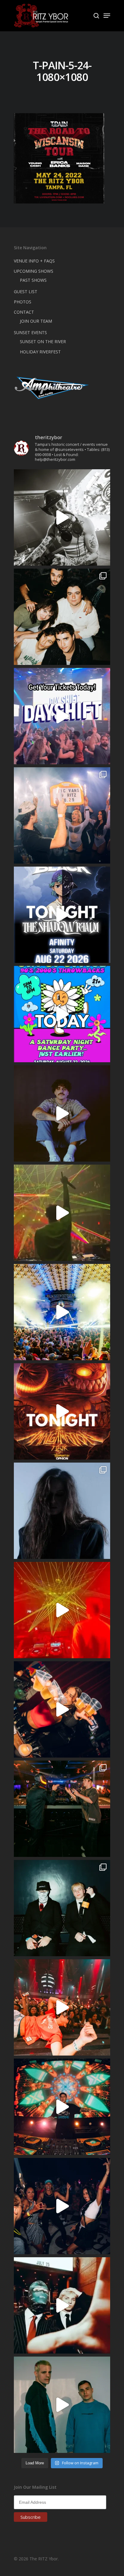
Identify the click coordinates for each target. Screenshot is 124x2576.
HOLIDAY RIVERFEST (40, 352)
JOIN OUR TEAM (36, 321)
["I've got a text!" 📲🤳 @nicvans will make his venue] (62, 2007)
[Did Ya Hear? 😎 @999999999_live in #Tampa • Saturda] (62, 2405)
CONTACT (24, 312)
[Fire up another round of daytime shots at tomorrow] (62, 1312)
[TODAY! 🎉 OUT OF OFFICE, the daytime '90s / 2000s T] (62, 1014)
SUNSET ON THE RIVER (43, 341)
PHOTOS (23, 302)
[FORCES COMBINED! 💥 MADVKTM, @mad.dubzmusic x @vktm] (62, 1908)
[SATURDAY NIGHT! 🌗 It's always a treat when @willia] (62, 2107)
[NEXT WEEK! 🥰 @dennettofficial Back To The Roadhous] (62, 1113)
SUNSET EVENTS (30, 332)
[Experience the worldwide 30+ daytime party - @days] (62, 716)
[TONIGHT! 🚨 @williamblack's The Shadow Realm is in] (62, 915)
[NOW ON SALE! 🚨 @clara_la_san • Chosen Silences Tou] (62, 1511)
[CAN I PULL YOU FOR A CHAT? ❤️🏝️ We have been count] (62, 815)
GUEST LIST (26, 292)
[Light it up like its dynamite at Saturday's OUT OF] (62, 1709)
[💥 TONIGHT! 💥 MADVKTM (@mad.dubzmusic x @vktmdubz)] (62, 1411)
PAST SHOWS (33, 280)
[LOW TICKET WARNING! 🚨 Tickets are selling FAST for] (62, 2305)
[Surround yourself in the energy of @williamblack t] (62, 1213)
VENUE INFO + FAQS (34, 261)
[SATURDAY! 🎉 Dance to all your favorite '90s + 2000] (62, 2206)
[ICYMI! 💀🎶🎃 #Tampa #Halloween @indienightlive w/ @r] (62, 617)
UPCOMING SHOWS (34, 271)
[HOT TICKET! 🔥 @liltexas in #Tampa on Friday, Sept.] (62, 517)
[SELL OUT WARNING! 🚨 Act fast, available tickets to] (62, 1809)
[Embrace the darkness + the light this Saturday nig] (62, 1610)
